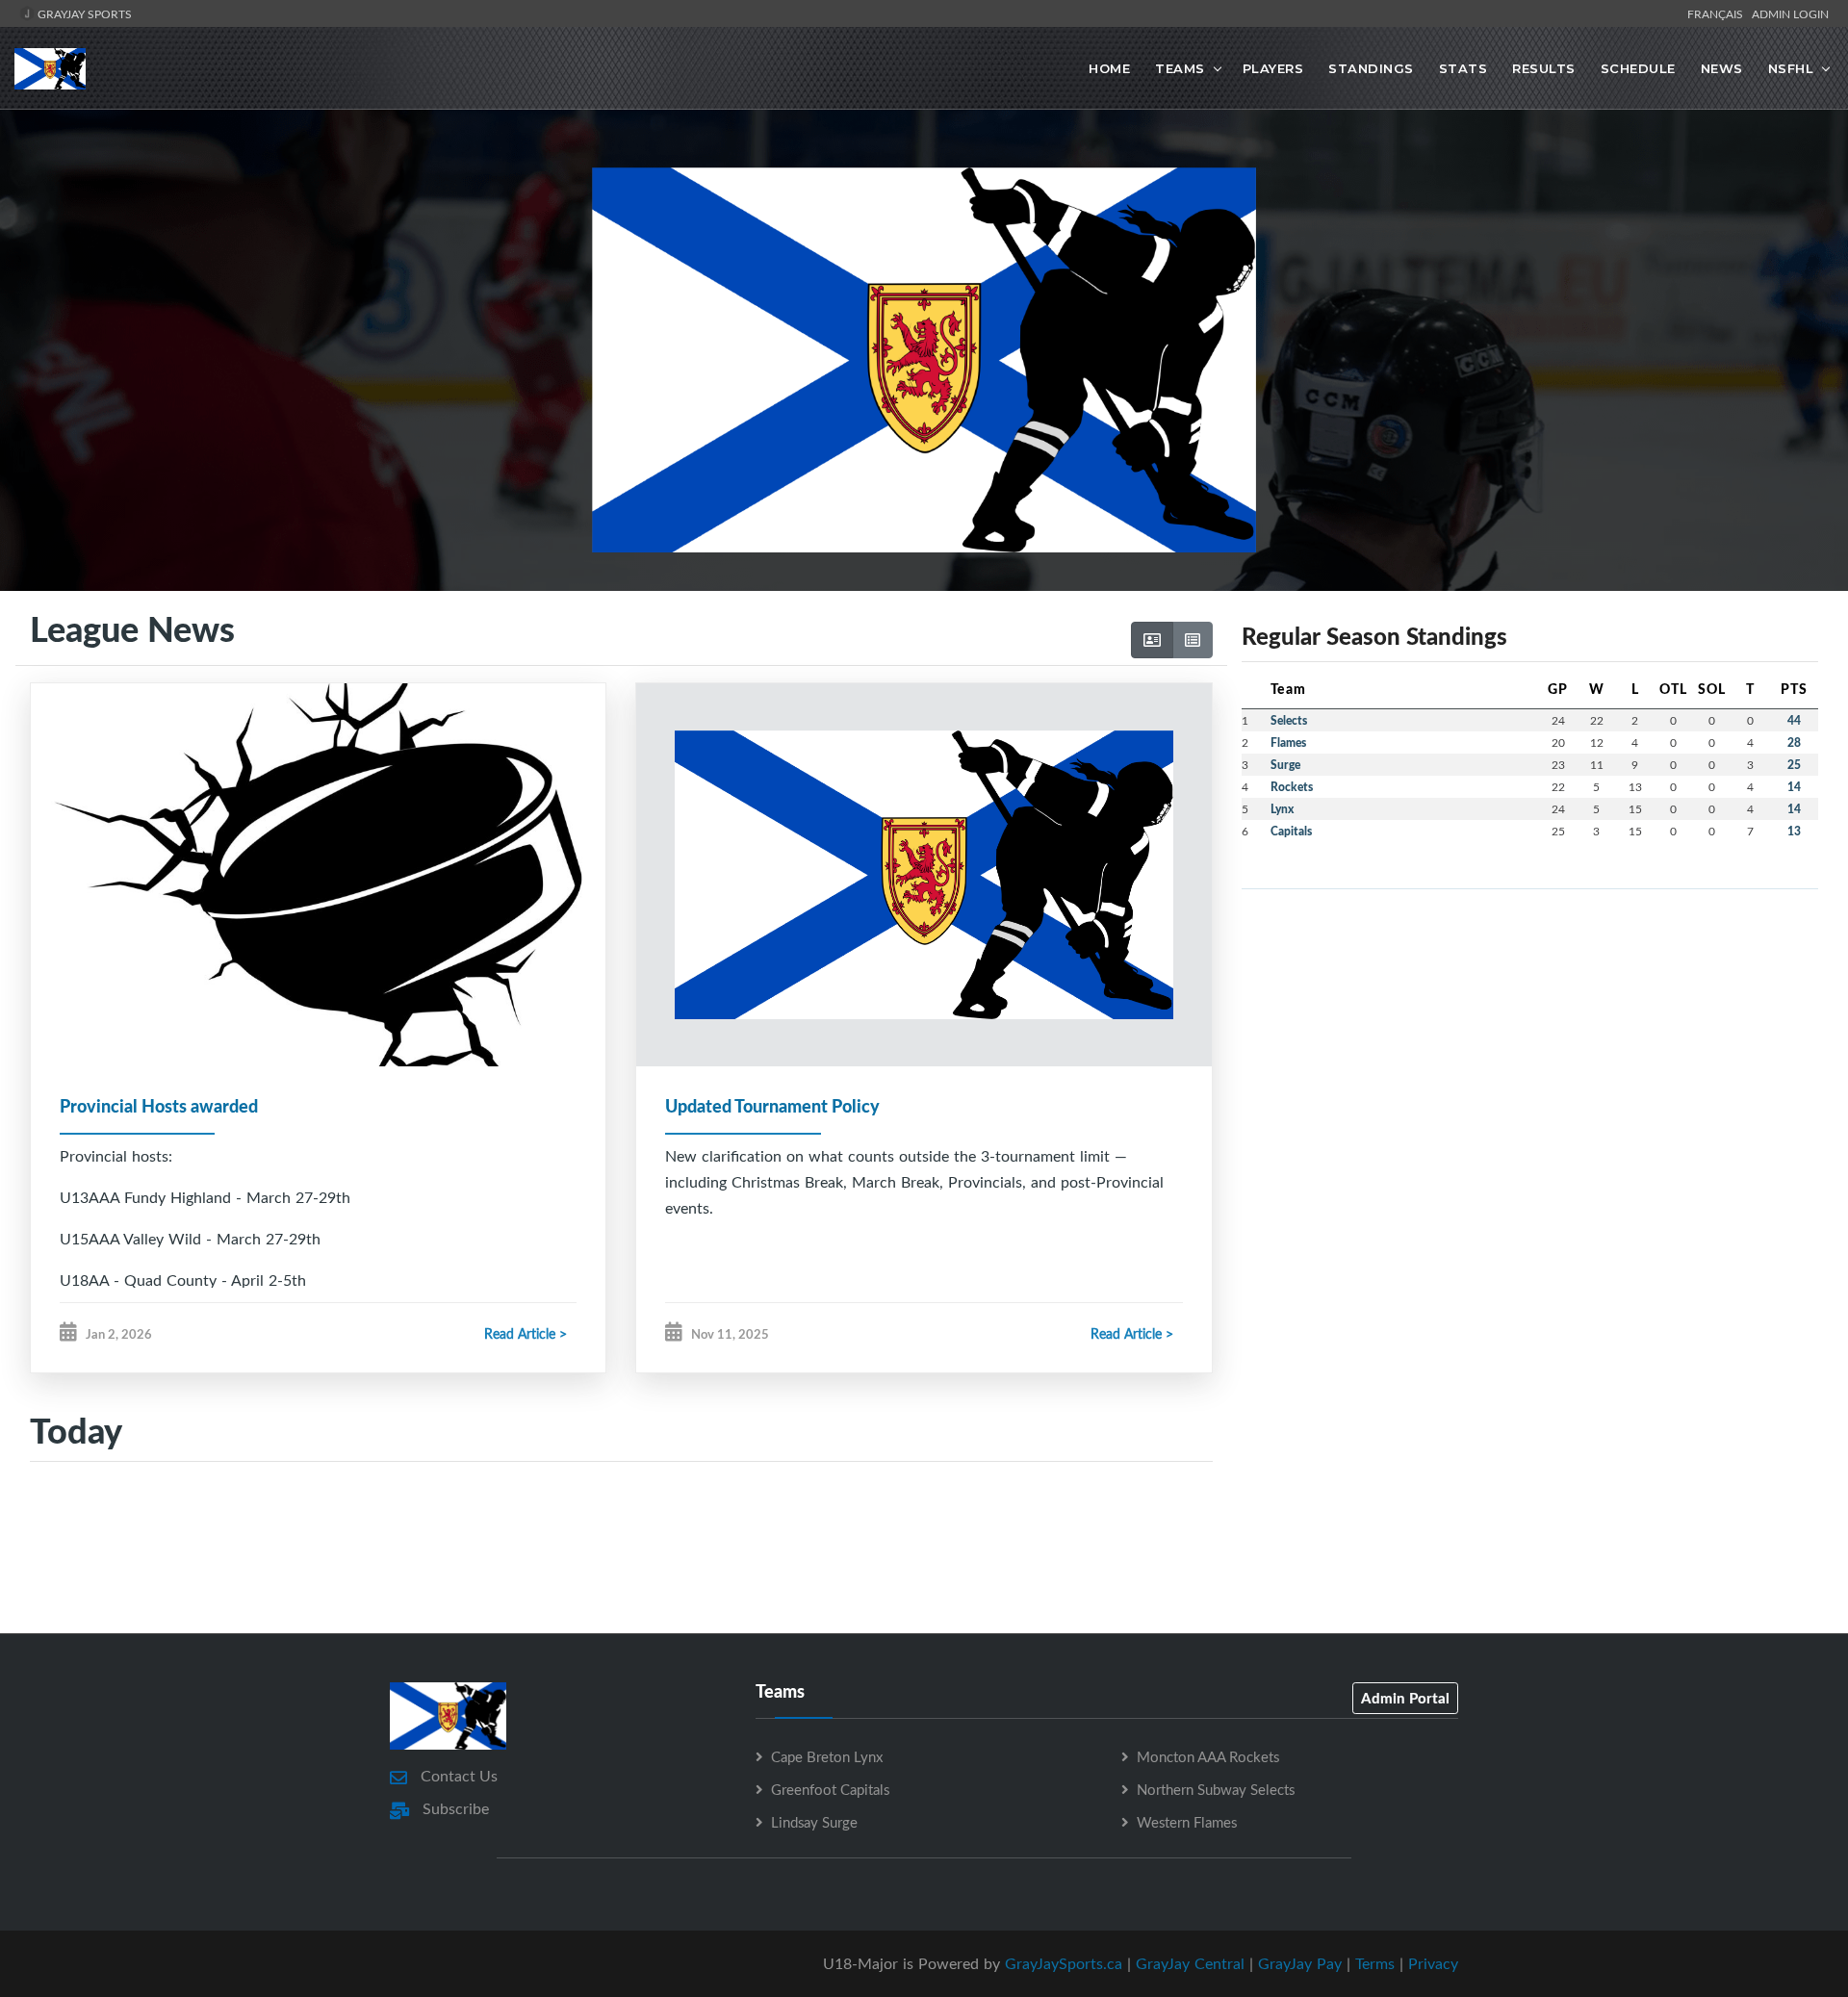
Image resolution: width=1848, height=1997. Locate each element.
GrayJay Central (1190, 1963)
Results (1544, 68)
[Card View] (1152, 640)
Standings (1371, 68)
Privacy (1433, 1963)
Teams (1180, 68)
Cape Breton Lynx (827, 1756)
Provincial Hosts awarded (159, 1106)
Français (1718, 13)
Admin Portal (1405, 1698)
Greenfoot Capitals (830, 1789)
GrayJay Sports (83, 13)
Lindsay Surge (814, 1822)
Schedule (1638, 68)
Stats (1463, 68)
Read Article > (526, 1333)
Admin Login (1790, 13)
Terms (1375, 1963)
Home (1109, 68)
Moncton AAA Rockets (1208, 1756)
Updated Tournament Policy (772, 1106)
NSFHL (1791, 68)
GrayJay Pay (1300, 1963)
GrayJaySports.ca (1064, 1963)
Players (1273, 68)
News (1722, 68)
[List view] (1193, 640)
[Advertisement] (924, 1547)
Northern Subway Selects (1216, 1789)
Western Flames (1187, 1822)
